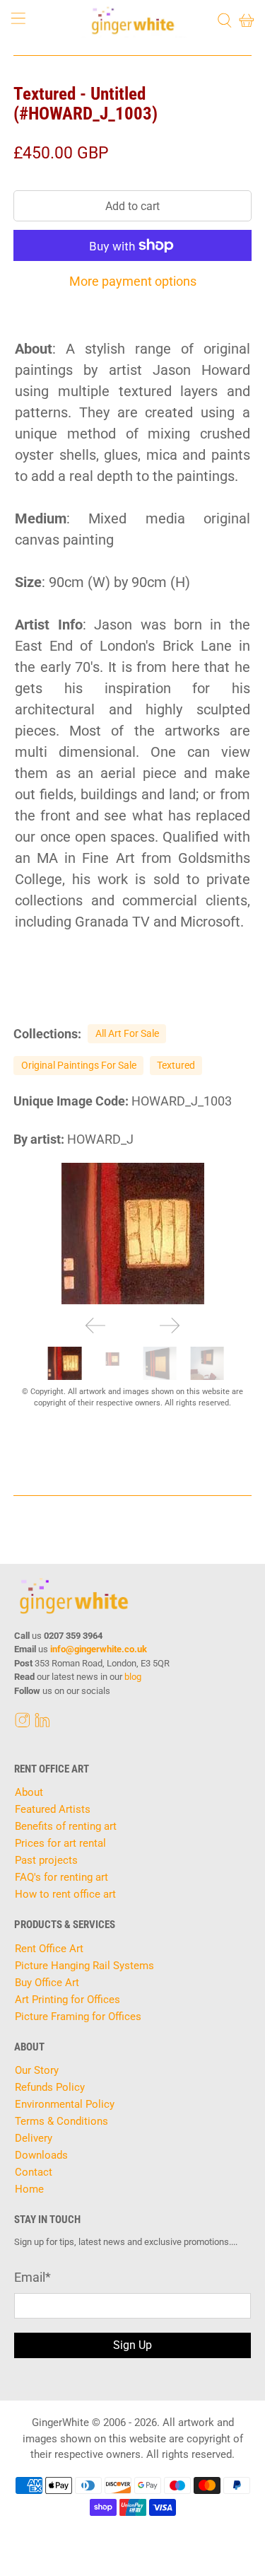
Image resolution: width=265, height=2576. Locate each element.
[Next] (170, 1325)
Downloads (41, 2155)
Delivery (34, 2138)
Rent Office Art (49, 1949)
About (29, 1792)
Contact (34, 2172)
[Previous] (95, 1325)
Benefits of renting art (66, 1826)
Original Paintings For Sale (79, 1065)
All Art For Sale (127, 1033)
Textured (176, 1065)
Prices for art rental (60, 1843)
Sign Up (132, 2345)
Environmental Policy (65, 2104)
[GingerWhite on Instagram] (23, 1724)
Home (29, 2189)
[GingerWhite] (133, 21)
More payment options (133, 281)
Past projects (46, 1860)
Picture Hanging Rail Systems (84, 1966)
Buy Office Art (47, 1983)
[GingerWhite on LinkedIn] (42, 1724)
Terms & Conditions (61, 2121)
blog (133, 1677)
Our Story (37, 2070)
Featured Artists (53, 1809)
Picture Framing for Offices (78, 2017)
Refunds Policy (50, 2087)
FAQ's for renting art (61, 1877)
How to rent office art (65, 1894)
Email (33, 2277)
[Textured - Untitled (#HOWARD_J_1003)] (132, 1234)
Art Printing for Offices (67, 2000)
